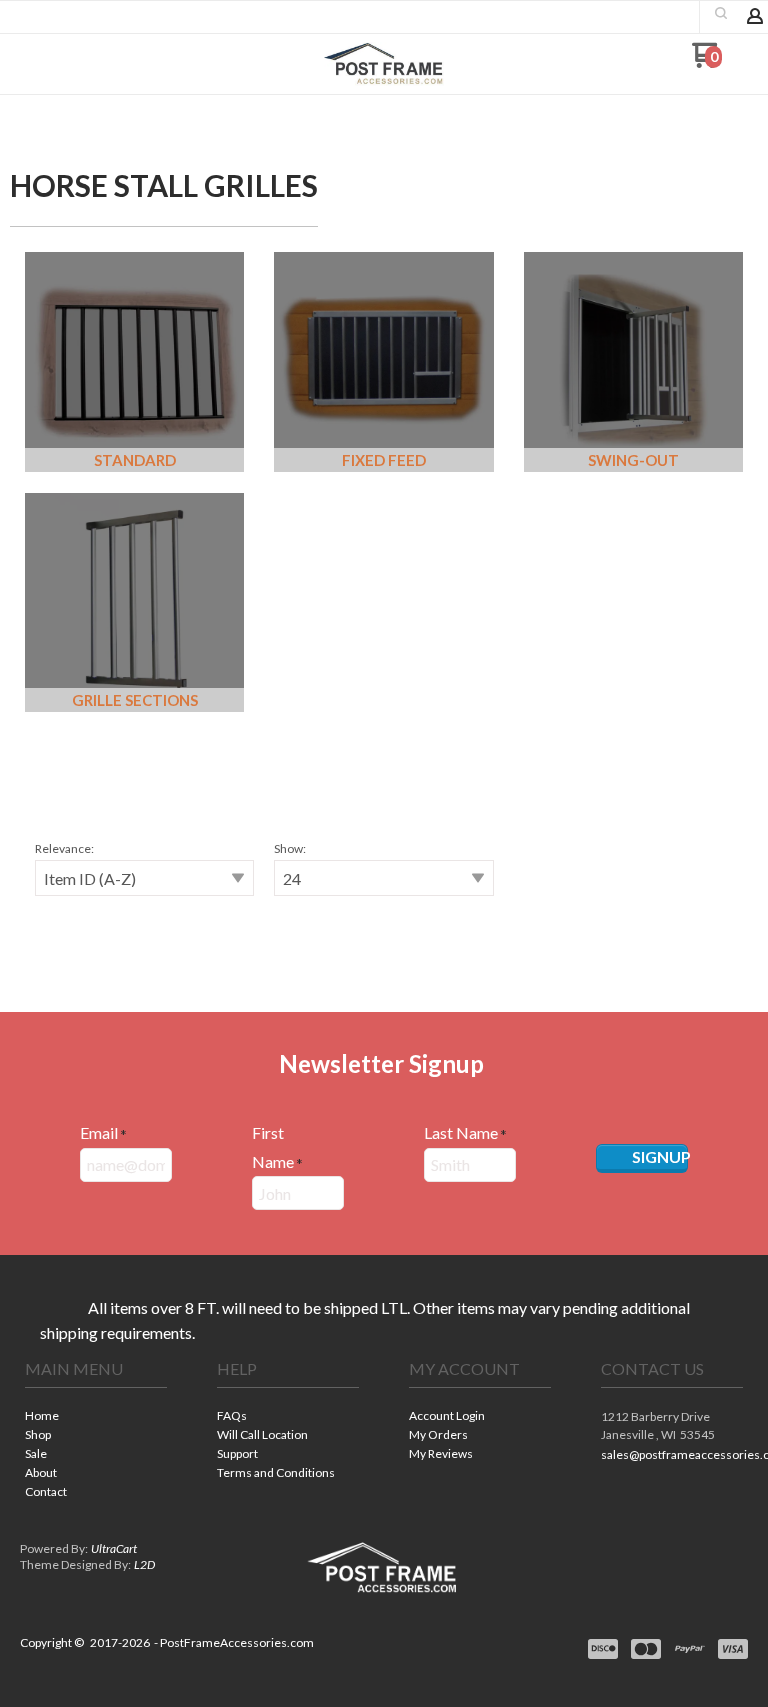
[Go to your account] (755, 17)
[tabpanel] (384, 880)
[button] (721, 13)
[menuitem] (96, 1417)
